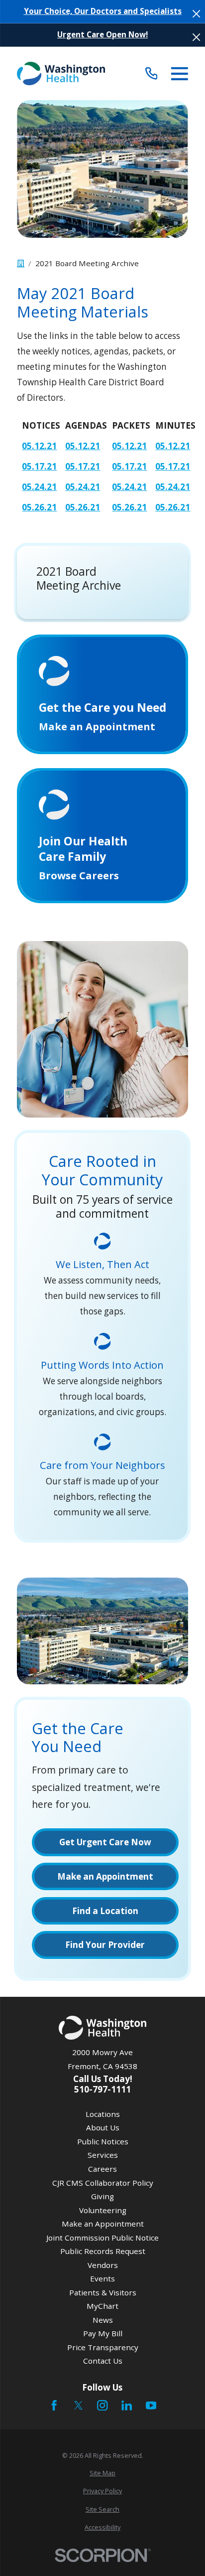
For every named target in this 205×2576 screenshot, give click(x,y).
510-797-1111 (102, 2089)
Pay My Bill (103, 2333)
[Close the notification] (196, 14)
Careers (102, 2169)
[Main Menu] (180, 74)
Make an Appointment (103, 2224)
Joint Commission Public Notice (102, 2238)
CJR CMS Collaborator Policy (103, 2183)
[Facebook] (54, 2405)
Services (103, 2155)
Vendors (103, 2265)
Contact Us (103, 2361)
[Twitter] (78, 2405)
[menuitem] (102, 2473)
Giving (102, 2196)
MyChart (102, 2306)
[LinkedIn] (127, 2405)
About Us (103, 2127)
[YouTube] (151, 2405)
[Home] (61, 74)
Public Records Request (103, 2251)
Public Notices (103, 2141)
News (103, 2320)
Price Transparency (103, 2347)
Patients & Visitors (103, 2292)
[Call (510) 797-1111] (152, 74)
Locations (103, 2114)
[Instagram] (102, 2405)
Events (102, 2278)
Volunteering (103, 2210)
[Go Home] (21, 263)
